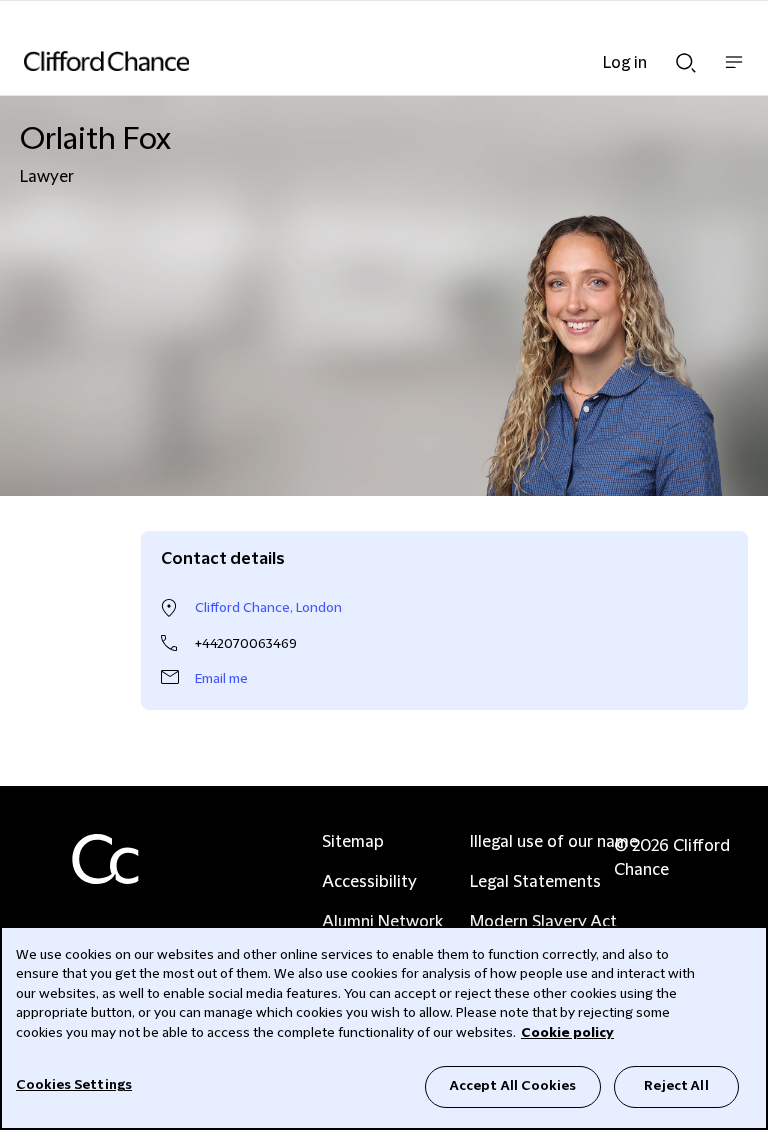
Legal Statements (535, 882)
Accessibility (369, 882)
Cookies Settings (74, 1085)
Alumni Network (382, 922)
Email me (221, 679)
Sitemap (353, 842)
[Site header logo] (354, 61)
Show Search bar (686, 57)
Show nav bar (734, 72)
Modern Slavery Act (543, 922)
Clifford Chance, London (268, 608)
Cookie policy (567, 1033)
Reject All (676, 1086)
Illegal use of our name (554, 842)
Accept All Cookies (513, 1086)
